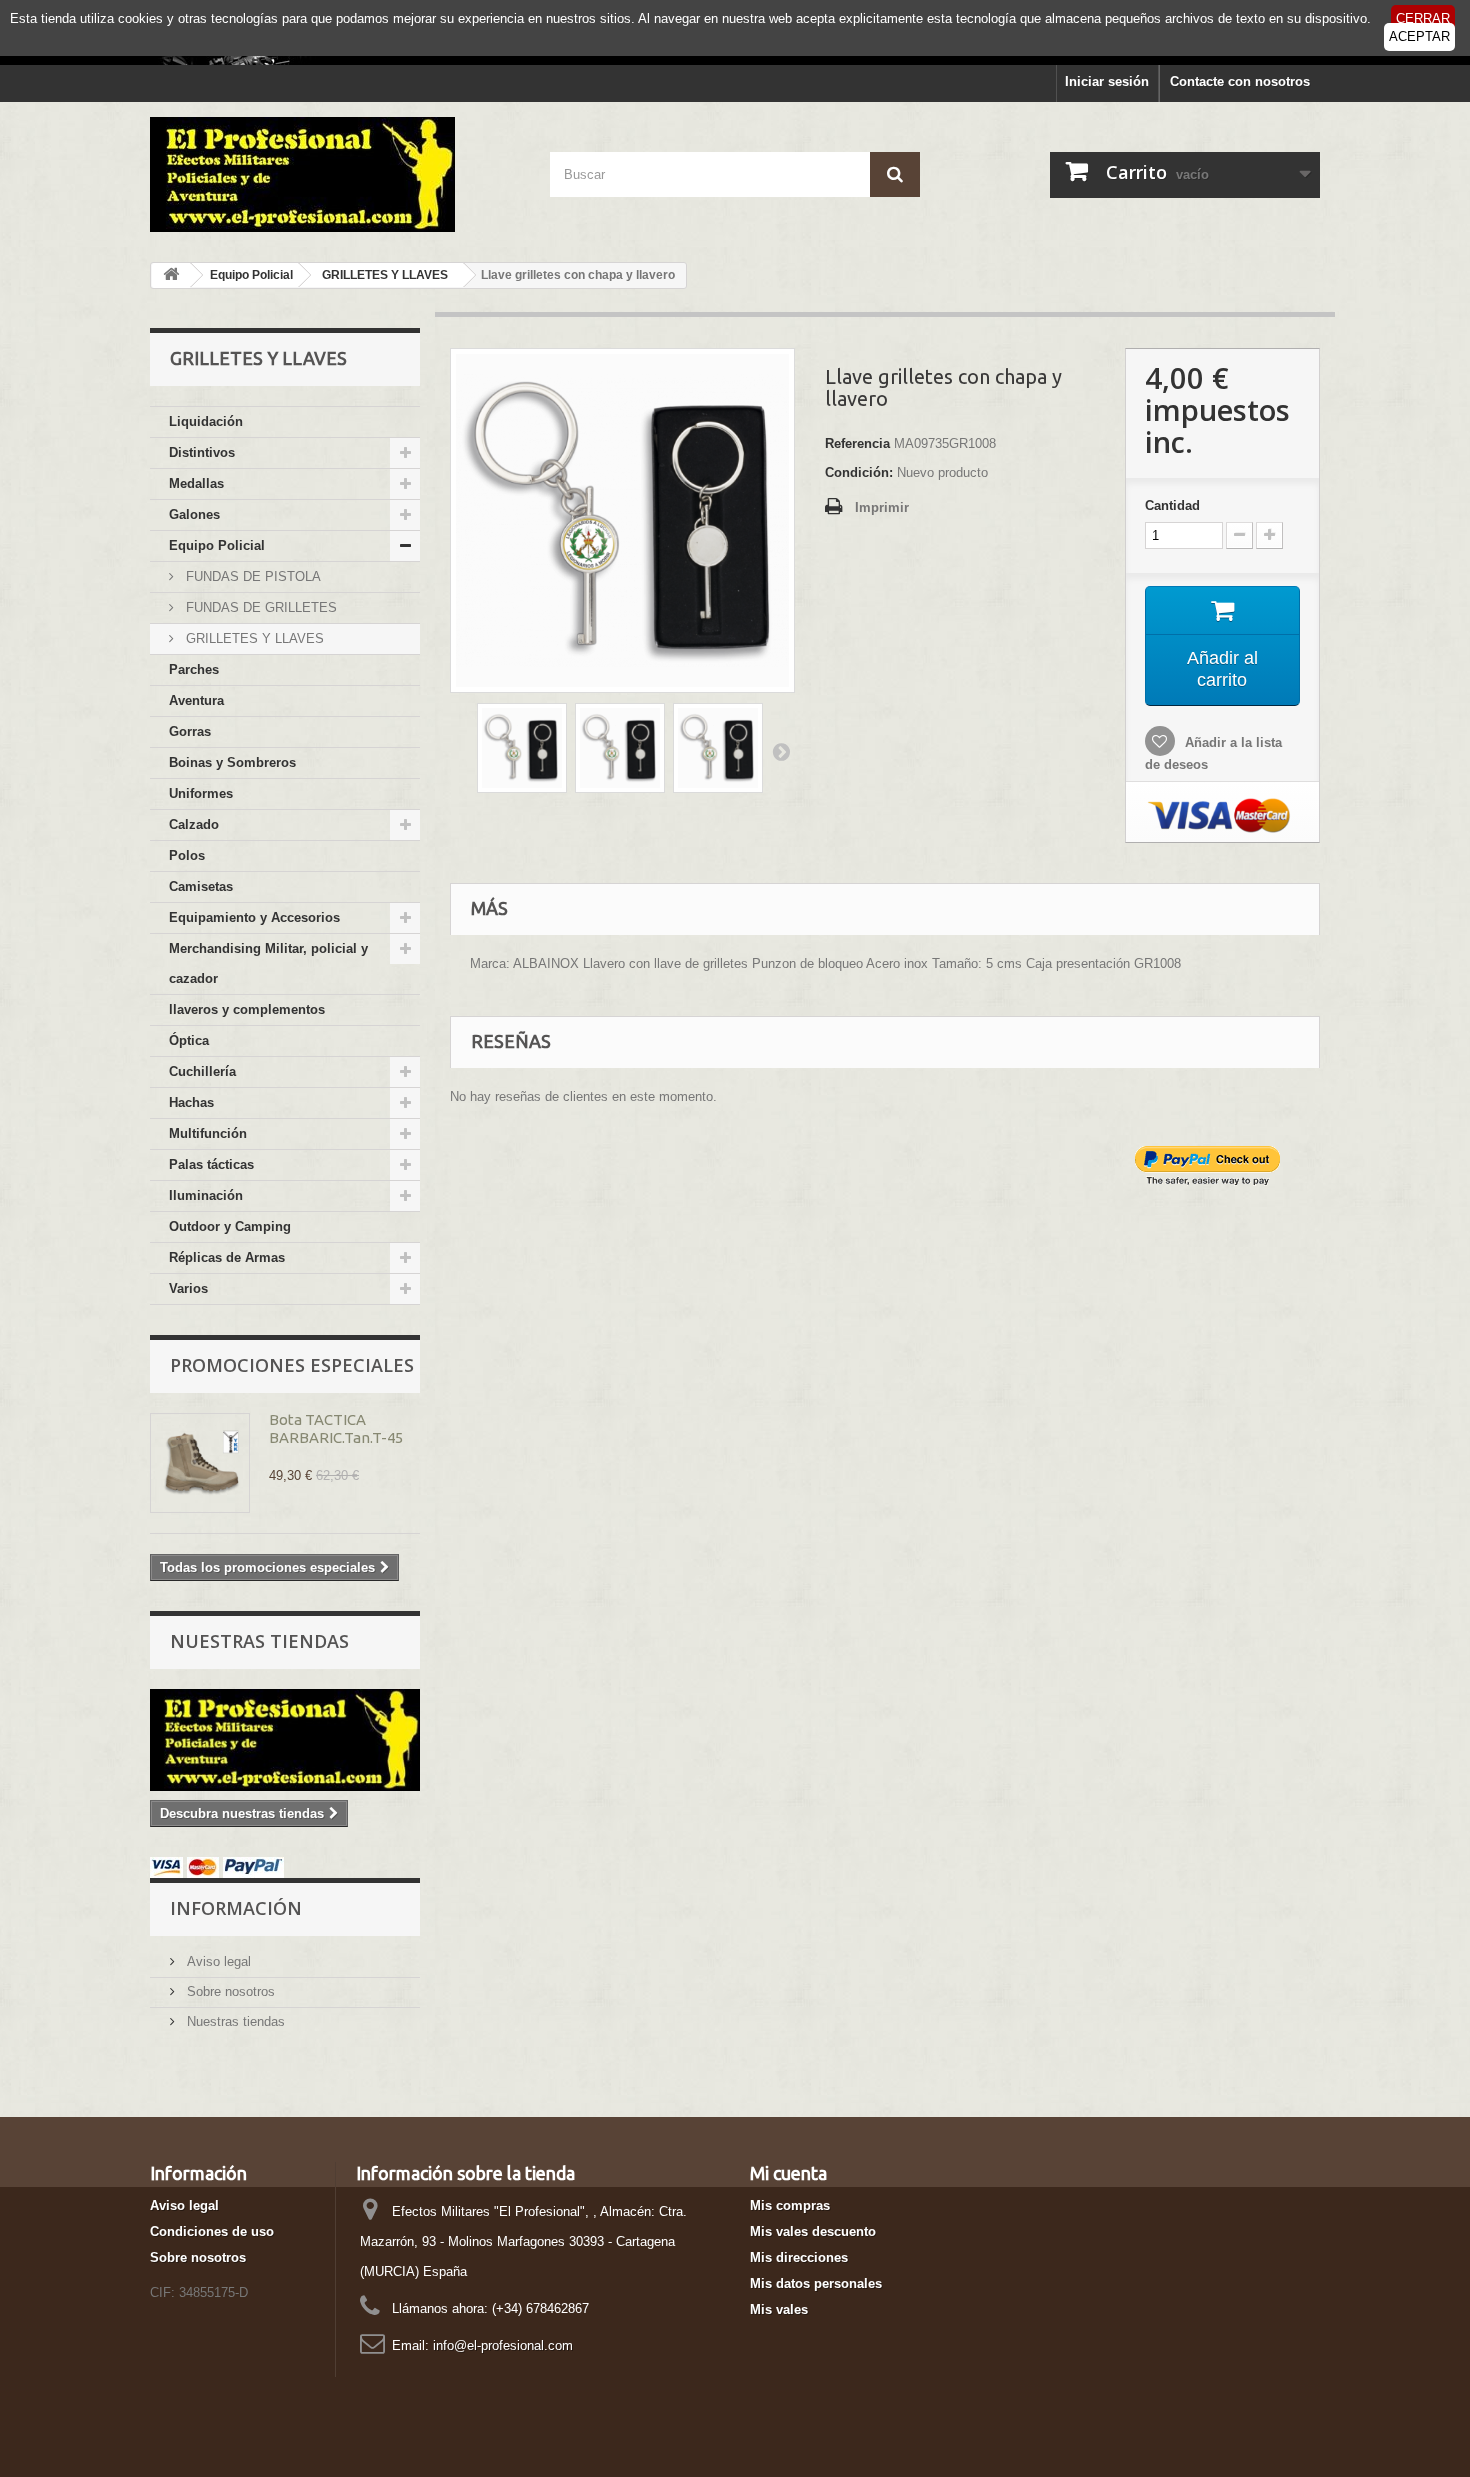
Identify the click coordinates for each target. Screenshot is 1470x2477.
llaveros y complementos (247, 1009)
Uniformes (201, 793)
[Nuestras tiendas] (285, 1740)
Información (236, 1908)
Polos (187, 855)
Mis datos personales (816, 2283)
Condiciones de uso (212, 2231)
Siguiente (781, 751)
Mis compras (790, 2205)
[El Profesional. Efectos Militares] (335, 174)
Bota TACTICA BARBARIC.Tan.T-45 (336, 1428)
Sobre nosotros (229, 1991)
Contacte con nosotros (1240, 81)
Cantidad (1172, 505)
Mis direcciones (799, 2257)
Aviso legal (217, 1961)
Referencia (857, 443)
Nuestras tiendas (259, 1641)
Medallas (196, 483)
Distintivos (202, 452)
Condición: (859, 472)
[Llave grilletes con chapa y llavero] (522, 748)
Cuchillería (202, 1071)
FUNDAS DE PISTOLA (251, 576)
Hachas (191, 1102)
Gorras (190, 731)
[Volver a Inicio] (171, 275)
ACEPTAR (1419, 36)
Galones (194, 514)
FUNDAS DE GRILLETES (259, 607)
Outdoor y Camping (230, 1226)
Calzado (194, 824)
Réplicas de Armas (227, 1257)
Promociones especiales (292, 1365)
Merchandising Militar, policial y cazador (268, 963)
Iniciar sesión (1107, 81)
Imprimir (882, 507)
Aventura (196, 700)
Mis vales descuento (813, 2231)
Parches (194, 669)
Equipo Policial (217, 545)
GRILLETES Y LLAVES (253, 638)
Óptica (189, 1040)
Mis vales (779, 2309)
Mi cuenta (788, 2173)
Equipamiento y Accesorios (254, 917)
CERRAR (1423, 18)
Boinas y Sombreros (232, 762)
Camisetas (201, 886)
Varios (188, 1288)
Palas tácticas (211, 1164)
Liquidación (206, 421)
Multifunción (208, 1133)
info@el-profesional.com (503, 2345)
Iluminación (206, 1195)
